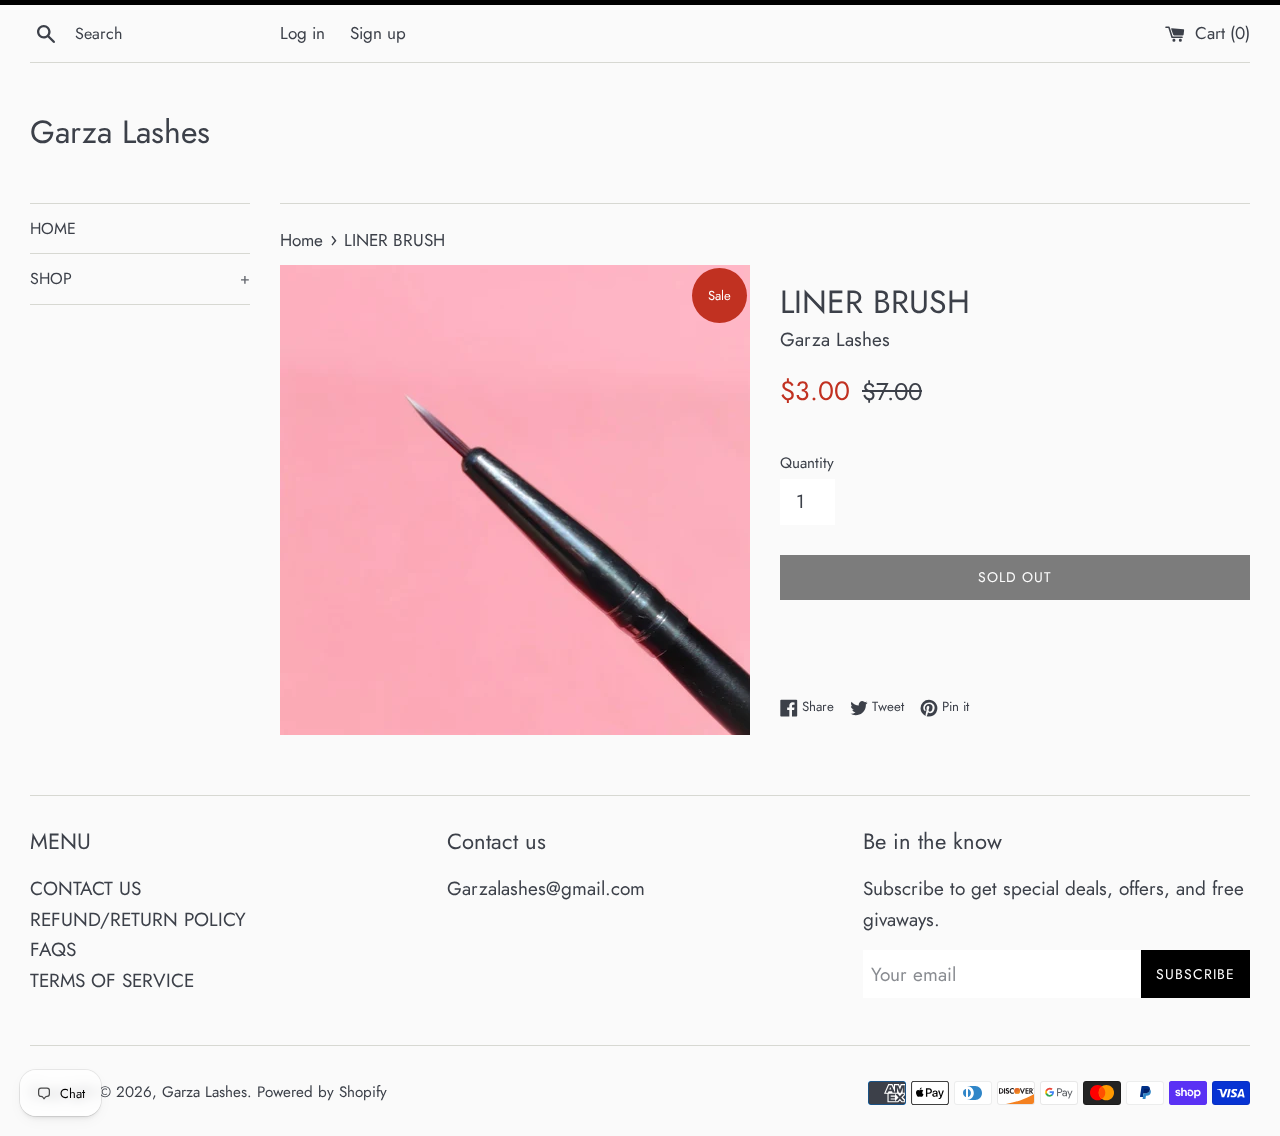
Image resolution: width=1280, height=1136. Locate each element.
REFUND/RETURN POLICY (138, 919)
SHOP (140, 278)
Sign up (378, 33)
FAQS (53, 949)
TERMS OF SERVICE (112, 980)
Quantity (807, 463)
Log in (302, 33)
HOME (53, 228)
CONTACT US (85, 888)
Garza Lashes (120, 132)
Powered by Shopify (322, 1092)
